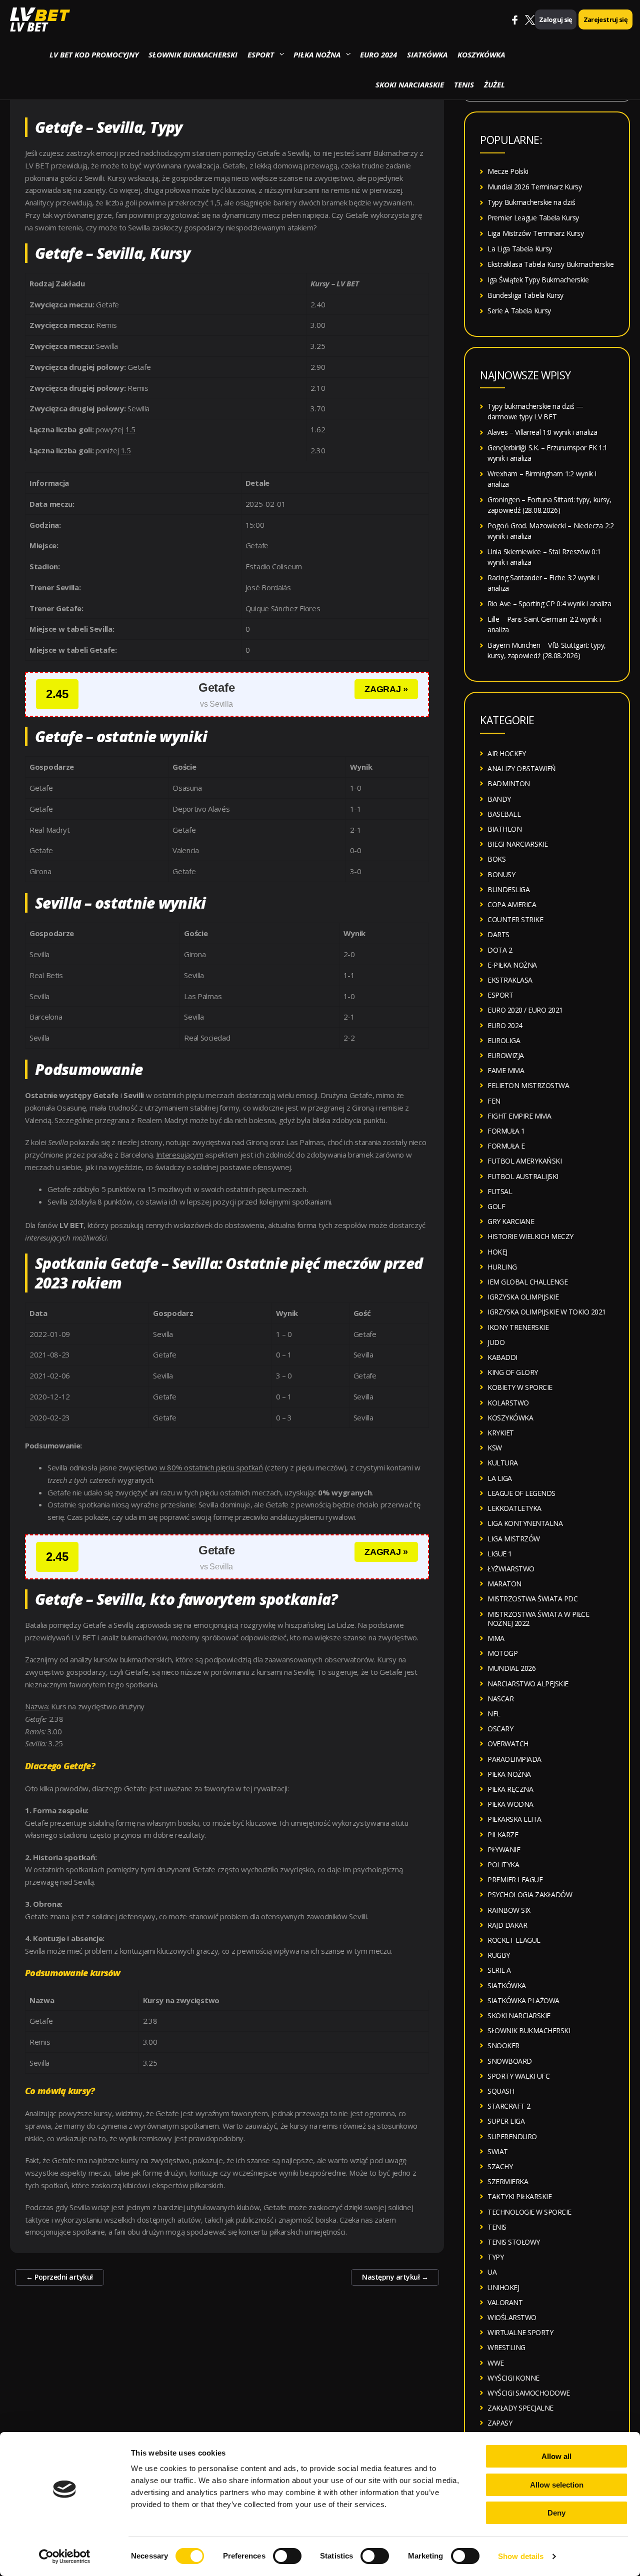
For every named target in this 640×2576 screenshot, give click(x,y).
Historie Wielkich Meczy (530, 1236)
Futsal (500, 1191)
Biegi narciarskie (518, 844)
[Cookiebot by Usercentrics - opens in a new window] (65, 2557)
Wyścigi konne (513, 2378)
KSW (495, 1448)
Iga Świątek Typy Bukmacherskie (538, 280)
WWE (496, 2363)
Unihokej (503, 2287)
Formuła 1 (506, 1131)
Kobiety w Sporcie (520, 1387)
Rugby (499, 1955)
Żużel (494, 84)
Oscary (500, 1729)
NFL (494, 1714)
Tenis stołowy (514, 2242)
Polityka (503, 1865)
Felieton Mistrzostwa (528, 1085)
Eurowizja (506, 1055)
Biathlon (504, 829)
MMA (496, 1638)
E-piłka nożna (512, 965)
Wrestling (506, 2347)
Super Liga (506, 2121)
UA (492, 2272)
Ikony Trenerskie (518, 1327)
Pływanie (504, 1850)
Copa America (512, 904)
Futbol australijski (523, 1176)
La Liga (500, 1478)
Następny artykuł (395, 2277)
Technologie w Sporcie (529, 2212)
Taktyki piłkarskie (519, 2196)
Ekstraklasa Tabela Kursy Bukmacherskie (551, 264)
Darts (498, 934)
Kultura (503, 1463)
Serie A (499, 1970)
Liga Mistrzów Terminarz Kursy (535, 233)
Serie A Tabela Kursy (519, 311)
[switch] (287, 2556)
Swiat (498, 2151)
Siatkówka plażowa (523, 2000)
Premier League (515, 1880)
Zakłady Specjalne (520, 2408)
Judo (496, 1342)
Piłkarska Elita (514, 1819)
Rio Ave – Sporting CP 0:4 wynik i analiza (549, 604)
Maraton (504, 1584)
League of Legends (521, 1493)
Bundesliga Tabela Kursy (525, 295)
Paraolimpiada (514, 1759)
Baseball (504, 814)
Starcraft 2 (509, 2106)
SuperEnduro (512, 2136)
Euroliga (504, 1040)
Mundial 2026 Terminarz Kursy (535, 187)
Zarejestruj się (605, 19)
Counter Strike (515, 919)
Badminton (509, 783)
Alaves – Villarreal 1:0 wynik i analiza (542, 432)
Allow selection (557, 2485)
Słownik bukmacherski (193, 54)
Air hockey (506, 753)
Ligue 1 (500, 1554)
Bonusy (501, 874)
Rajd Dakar (507, 1925)
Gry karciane (511, 1221)
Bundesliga (508, 889)
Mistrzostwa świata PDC (532, 1599)
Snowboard (510, 2061)
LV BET (29, 27)
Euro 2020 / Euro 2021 (525, 1010)
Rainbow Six (509, 1910)
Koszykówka (481, 54)
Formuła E (506, 1146)
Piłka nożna (317, 54)
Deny (556, 2513)
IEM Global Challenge (527, 1282)
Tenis (464, 84)
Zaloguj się (556, 19)
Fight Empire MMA (519, 1116)
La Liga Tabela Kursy (520, 249)
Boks (496, 859)
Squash (501, 2091)
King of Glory (513, 1372)
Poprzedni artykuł (59, 2277)
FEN (494, 1101)
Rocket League (514, 1940)
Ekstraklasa (510, 980)
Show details (521, 2556)
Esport (261, 54)
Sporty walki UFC (518, 2076)
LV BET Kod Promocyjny (94, 54)
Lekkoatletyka (514, 1508)
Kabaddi (502, 1357)
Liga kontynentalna (525, 1523)
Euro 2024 (378, 54)
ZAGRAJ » (386, 689)
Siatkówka (427, 54)
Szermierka (508, 2181)
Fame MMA (506, 1070)
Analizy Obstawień (522, 768)
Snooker (503, 2045)
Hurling (502, 1267)
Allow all (556, 2456)
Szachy (500, 2166)
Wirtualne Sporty (520, 2332)
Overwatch (508, 1744)
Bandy (499, 799)
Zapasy (500, 2423)
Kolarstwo (508, 1403)
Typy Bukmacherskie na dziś (531, 202)
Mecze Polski (508, 171)
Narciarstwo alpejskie (528, 1684)
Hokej (497, 1252)
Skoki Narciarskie (410, 84)
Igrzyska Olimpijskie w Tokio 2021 (547, 1312)
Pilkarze (503, 1835)
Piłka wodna (510, 1804)
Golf (496, 1206)
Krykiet (501, 1433)
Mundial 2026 (511, 1668)
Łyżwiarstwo (511, 1569)
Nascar (500, 1699)
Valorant (505, 2302)
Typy (495, 2257)
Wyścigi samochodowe (529, 2393)
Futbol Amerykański (524, 1161)
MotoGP (502, 1653)
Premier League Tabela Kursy (533, 218)
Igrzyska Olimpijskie (523, 1297)
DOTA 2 (500, 950)
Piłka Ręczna (510, 1789)
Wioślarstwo (512, 2317)
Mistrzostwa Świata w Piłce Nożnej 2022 (538, 1619)
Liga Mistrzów (514, 1539)
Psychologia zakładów (530, 1895)
